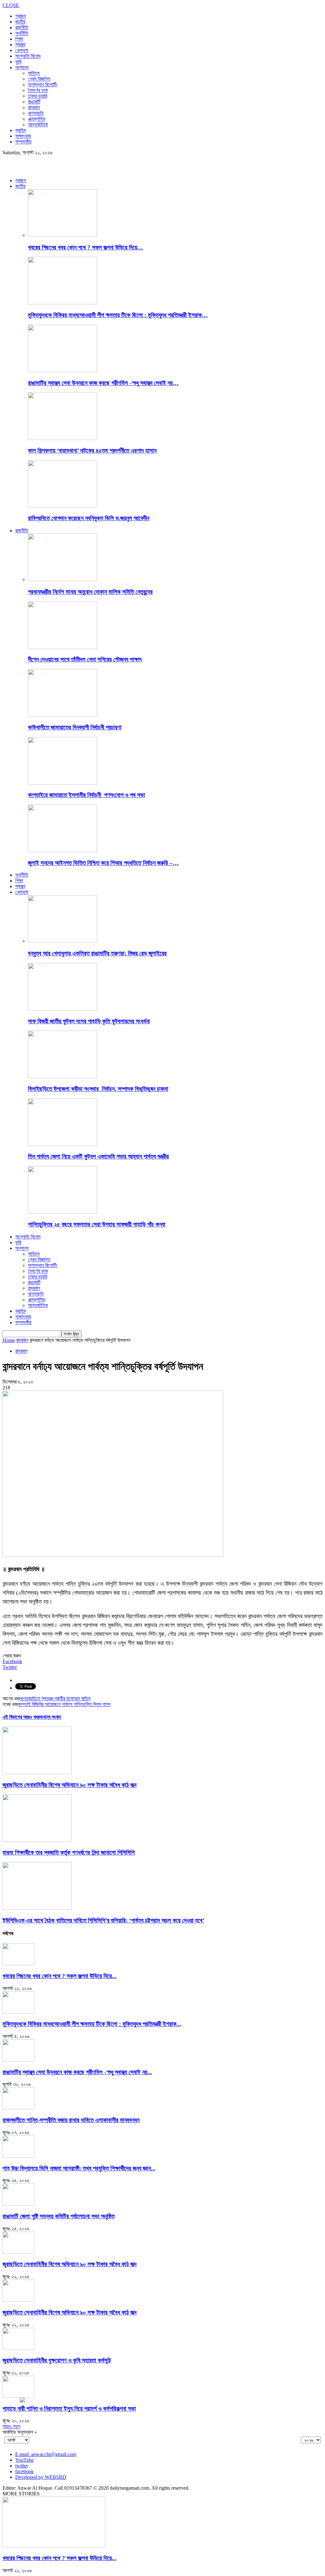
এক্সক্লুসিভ (37, 119)
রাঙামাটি (34, 102)
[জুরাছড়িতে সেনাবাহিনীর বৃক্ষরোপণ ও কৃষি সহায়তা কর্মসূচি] (18, 2348)
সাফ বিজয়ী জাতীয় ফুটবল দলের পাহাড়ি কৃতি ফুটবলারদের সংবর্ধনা (89, 1021)
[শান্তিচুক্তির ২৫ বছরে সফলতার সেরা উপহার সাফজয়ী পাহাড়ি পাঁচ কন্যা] (63, 1212)
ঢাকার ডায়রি (37, 96)
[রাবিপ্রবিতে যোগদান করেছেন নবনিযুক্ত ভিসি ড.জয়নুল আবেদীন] (63, 506)
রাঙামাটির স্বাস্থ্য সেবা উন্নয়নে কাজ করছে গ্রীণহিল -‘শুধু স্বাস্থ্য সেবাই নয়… (103, 383)
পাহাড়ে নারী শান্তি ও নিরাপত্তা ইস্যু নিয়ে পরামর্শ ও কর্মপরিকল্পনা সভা (69, 2409)
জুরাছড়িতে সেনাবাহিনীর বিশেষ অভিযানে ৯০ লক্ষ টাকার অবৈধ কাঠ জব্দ (70, 1785)
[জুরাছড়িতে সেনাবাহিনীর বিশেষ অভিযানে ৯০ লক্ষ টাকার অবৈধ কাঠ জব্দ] (37, 1773)
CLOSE (11, 5)
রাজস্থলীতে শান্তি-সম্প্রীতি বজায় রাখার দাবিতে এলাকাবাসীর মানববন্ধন (71, 2120)
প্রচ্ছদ (21, 16)
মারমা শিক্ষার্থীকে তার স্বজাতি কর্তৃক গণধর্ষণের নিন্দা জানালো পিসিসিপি (69, 1852)
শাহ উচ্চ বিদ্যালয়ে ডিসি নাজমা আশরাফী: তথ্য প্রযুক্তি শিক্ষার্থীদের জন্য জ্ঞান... (79, 2168)
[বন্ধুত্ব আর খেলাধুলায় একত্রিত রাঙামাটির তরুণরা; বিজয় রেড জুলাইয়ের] (63, 941)
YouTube (24, 2460)
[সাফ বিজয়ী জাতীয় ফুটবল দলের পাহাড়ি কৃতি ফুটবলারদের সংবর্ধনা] (63, 1009)
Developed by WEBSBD (41, 2477)
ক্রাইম (20, 130)
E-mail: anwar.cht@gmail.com (46, 2454)
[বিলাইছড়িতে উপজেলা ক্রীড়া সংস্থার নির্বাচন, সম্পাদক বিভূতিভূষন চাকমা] (63, 1076)
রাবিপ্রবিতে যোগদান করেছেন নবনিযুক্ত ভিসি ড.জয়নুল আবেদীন (89, 518)
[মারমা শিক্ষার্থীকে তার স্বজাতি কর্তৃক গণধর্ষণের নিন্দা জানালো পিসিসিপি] (37, 1840)
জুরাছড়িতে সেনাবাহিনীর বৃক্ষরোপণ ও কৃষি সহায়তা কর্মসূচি (57, 2360)
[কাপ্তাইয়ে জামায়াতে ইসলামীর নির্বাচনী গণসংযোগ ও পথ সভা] (63, 783)
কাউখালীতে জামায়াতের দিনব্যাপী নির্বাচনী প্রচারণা (75, 727)
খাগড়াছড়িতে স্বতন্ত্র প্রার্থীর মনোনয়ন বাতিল (55, 1699)
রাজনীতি (22, 27)
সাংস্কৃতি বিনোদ (28, 56)
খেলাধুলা (22, 50)
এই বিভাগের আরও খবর (21, 1717)
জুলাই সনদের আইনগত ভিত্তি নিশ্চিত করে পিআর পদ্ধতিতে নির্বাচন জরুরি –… (103, 863)
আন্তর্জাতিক (38, 125)
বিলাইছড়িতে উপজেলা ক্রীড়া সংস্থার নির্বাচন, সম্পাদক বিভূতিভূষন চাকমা (98, 1089)
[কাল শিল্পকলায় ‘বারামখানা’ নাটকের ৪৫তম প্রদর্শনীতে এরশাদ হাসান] (63, 438)
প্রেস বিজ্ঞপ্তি (39, 79)
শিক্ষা (19, 39)
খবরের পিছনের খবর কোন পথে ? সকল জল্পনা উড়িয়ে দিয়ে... (60, 1976)
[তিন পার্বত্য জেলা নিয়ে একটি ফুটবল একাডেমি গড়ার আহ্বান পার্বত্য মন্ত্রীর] (63, 1144)
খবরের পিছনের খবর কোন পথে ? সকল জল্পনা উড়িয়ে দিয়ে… (86, 247)
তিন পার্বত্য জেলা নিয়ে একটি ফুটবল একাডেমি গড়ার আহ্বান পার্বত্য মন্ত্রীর (98, 1156)
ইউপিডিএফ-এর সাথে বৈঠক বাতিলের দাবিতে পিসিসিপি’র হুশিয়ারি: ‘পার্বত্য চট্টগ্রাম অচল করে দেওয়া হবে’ (103, 1920)
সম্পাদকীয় (23, 142)
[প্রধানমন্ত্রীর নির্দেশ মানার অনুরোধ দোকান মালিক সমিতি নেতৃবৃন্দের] (63, 579)
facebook (24, 2471)
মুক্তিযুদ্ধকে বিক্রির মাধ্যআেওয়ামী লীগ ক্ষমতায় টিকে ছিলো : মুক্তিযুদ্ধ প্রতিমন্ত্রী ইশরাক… (118, 315)
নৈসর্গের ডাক (38, 90)
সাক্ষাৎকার (23, 136)
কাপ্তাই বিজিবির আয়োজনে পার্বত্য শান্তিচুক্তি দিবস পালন (64, 1704)
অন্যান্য (22, 67)
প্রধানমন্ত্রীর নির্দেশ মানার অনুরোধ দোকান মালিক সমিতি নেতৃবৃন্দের (90, 592)
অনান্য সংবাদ (50, 1717)
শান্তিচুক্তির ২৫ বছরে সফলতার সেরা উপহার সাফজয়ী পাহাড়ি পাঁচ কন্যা (97, 1224)
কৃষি (18, 62)
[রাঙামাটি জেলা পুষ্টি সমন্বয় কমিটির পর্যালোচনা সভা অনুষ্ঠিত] (18, 2204)
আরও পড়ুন (11, 2426)
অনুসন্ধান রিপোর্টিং (43, 85)
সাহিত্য (34, 73)
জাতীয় (20, 22)
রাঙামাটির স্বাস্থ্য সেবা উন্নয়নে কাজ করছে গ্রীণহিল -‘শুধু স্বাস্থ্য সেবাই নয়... (77, 2072)
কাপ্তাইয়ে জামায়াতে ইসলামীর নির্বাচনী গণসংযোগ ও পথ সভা (86, 795)
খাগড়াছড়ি (36, 113)
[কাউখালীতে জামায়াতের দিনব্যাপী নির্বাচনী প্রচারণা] (63, 715)
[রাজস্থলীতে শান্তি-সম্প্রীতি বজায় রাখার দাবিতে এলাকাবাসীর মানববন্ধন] (18, 2108)
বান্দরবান (34, 107)
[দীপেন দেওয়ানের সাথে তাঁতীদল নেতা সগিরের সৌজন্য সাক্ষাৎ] (63, 647)
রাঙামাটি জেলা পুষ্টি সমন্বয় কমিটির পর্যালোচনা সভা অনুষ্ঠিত (59, 2216)
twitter (22, 2466)
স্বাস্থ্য (20, 45)
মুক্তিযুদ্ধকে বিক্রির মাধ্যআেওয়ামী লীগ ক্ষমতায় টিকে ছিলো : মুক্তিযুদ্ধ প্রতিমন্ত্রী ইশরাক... (92, 2024)
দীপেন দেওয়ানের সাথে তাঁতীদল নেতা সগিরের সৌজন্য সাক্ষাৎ (85, 659)
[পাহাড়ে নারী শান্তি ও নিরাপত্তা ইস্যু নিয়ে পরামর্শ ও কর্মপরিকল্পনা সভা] (18, 2396)
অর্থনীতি (22, 33)
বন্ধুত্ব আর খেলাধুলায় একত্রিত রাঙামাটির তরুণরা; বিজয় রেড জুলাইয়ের (97, 953)
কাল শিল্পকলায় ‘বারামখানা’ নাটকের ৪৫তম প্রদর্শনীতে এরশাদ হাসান (92, 451)
